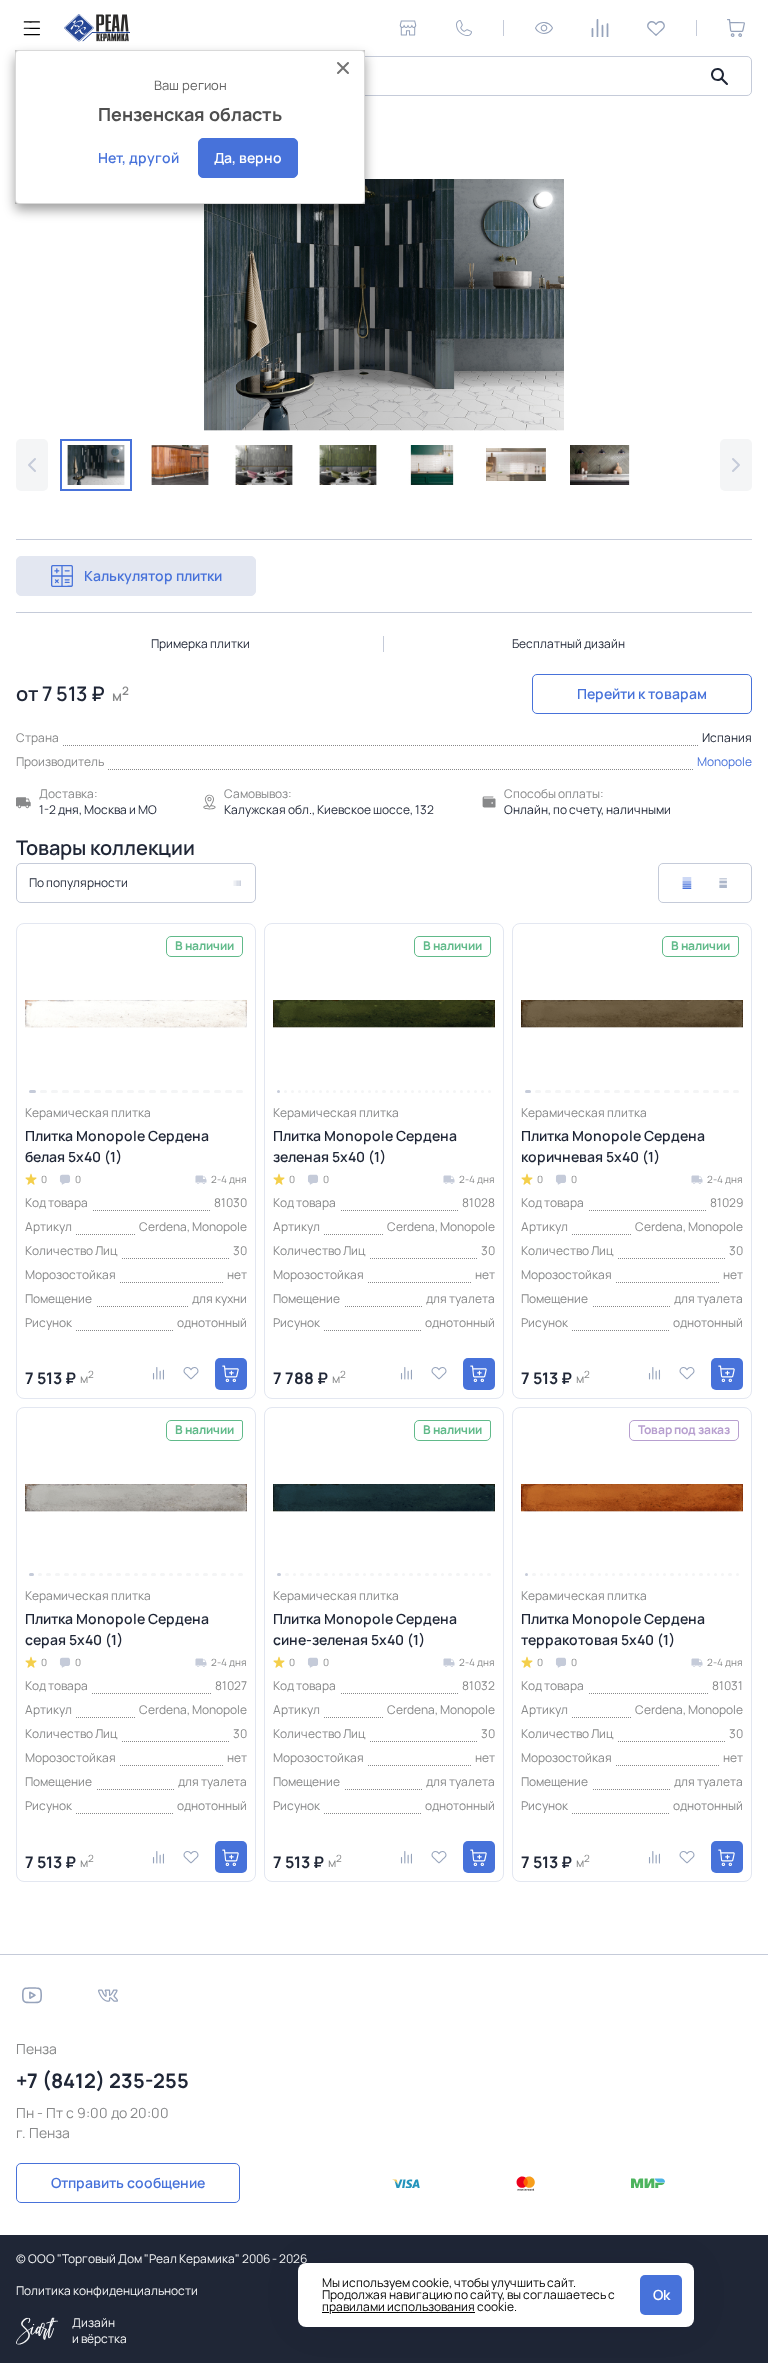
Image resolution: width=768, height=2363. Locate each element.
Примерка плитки (200, 643)
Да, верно (248, 157)
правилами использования (398, 2306)
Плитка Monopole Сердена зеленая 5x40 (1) (365, 1146)
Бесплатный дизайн (568, 643)
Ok (661, 2294)
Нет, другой (138, 157)
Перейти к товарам (642, 693)
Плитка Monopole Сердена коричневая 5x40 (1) (613, 1146)
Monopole (724, 761)
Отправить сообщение (128, 2182)
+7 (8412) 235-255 (102, 2080)
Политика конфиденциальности (107, 2290)
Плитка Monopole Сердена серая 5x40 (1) (117, 1629)
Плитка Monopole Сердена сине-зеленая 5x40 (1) (365, 1629)
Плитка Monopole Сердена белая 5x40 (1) (117, 1146)
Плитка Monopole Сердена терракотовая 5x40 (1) (613, 1629)
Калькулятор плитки (153, 575)
